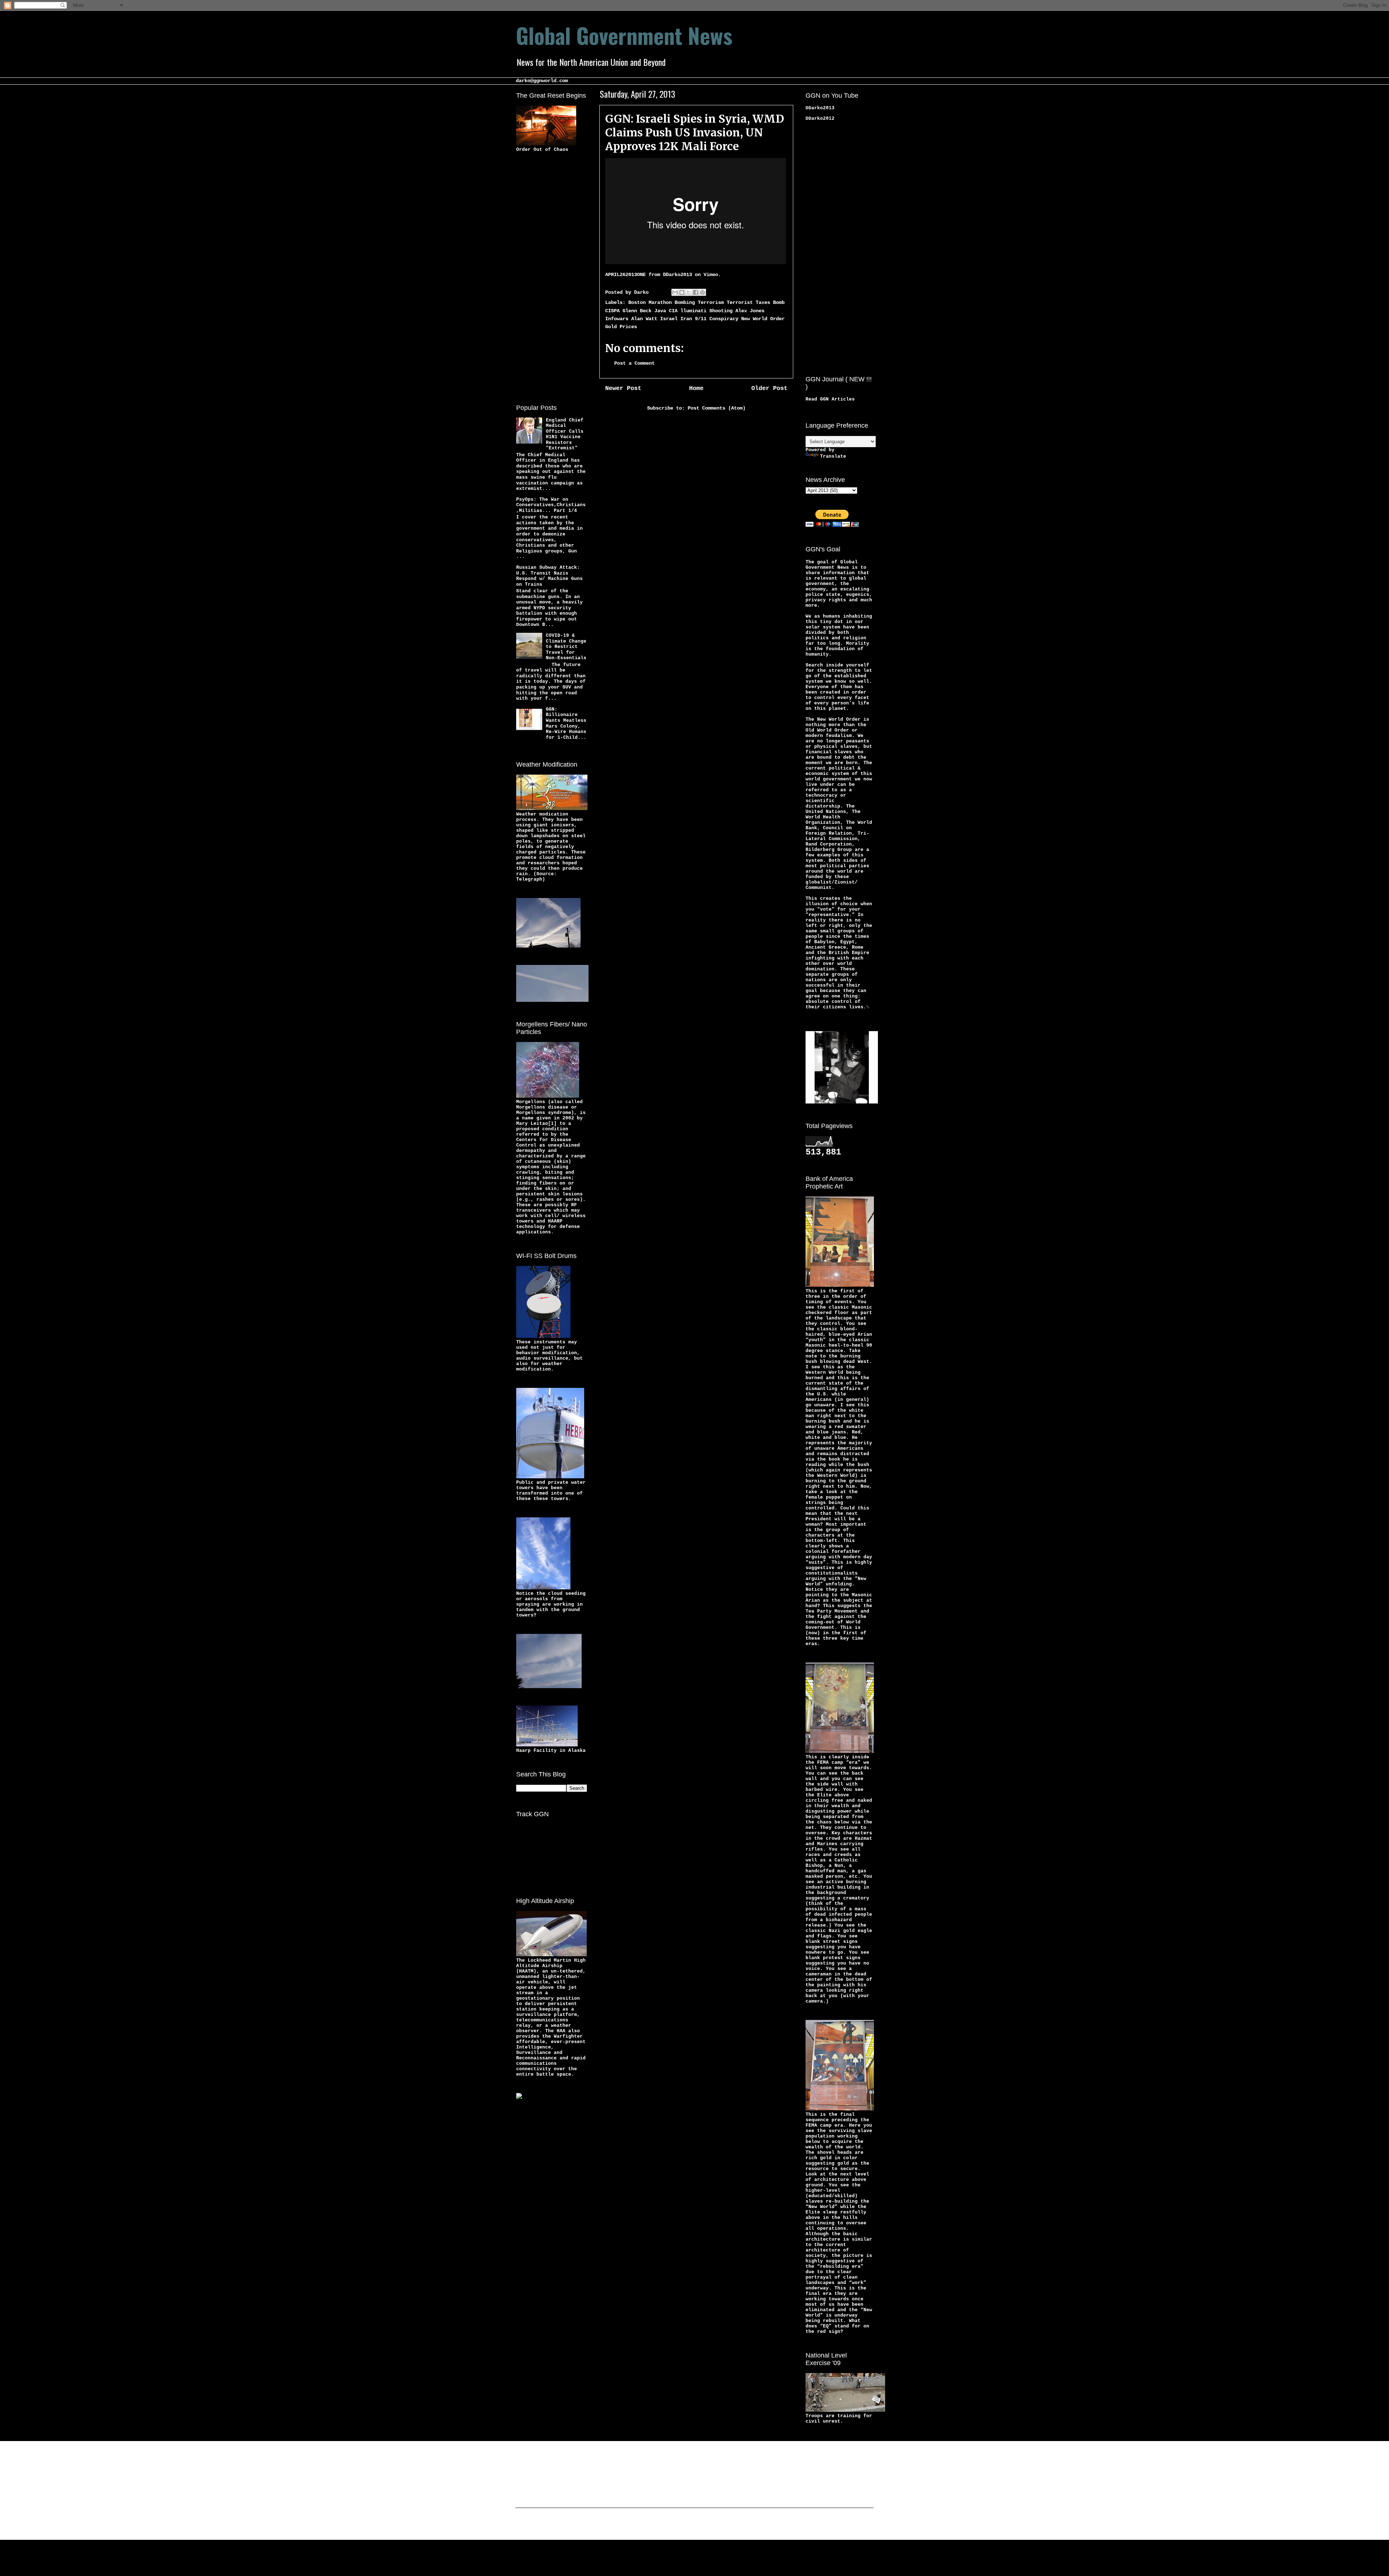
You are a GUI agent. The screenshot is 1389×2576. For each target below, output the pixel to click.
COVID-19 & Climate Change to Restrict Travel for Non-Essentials (566, 647)
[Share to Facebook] (696, 292)
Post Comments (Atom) (717, 408)
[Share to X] (689, 292)
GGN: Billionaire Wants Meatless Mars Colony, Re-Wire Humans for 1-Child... (566, 723)
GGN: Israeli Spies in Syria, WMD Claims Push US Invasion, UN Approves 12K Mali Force (695, 132)
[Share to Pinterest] (702, 292)
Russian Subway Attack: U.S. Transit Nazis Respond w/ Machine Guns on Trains (549, 576)
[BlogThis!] (682, 292)
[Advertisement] (545, 277)
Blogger (751, 2525)
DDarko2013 (677, 275)
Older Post (769, 388)
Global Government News (624, 35)
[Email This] (675, 292)
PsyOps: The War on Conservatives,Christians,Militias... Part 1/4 (551, 505)
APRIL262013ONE (625, 275)
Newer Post (623, 388)
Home (696, 388)
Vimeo (711, 275)
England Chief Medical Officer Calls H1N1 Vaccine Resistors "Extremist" (565, 434)
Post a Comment (634, 363)
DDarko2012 (820, 118)
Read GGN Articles (830, 399)
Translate (833, 456)
